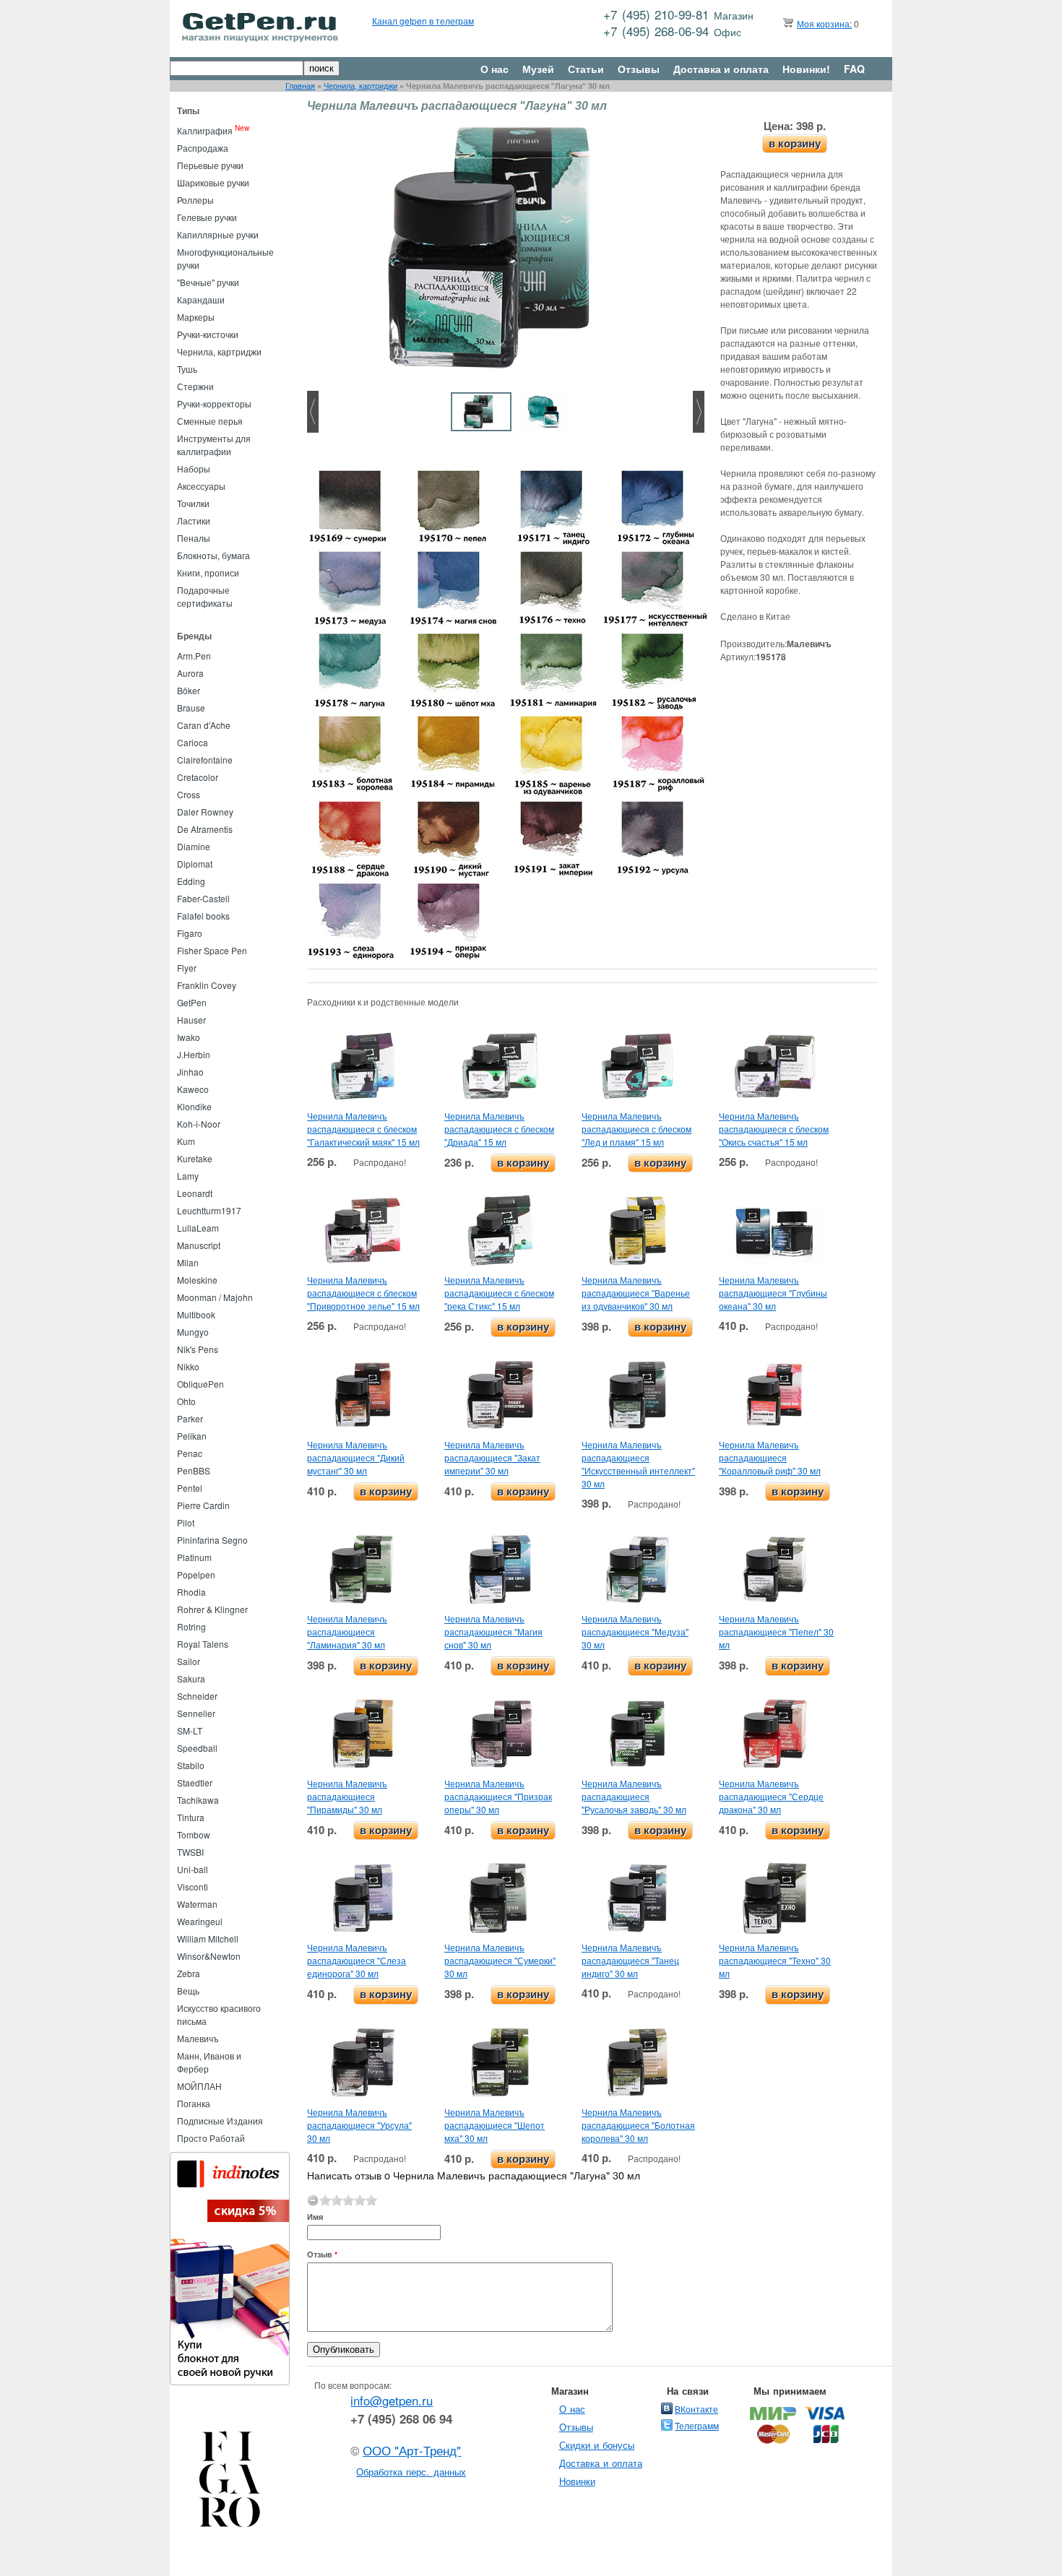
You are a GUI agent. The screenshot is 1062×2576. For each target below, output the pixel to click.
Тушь (187, 369)
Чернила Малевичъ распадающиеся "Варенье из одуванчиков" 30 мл (636, 1293)
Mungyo (193, 1332)
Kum (186, 1141)
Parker (190, 1418)
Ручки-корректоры (214, 403)
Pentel (190, 1488)
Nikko (188, 1366)
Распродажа (203, 148)
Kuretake (195, 1158)
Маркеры (196, 317)
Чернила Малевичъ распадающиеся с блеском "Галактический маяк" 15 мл (363, 1129)
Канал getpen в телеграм (423, 21)
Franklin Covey (207, 985)
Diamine (194, 846)
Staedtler (195, 1782)
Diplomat (195, 864)
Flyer (187, 968)
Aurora (190, 673)
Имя (315, 2217)
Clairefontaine (205, 760)
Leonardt (195, 1193)
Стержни (195, 386)
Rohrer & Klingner (212, 1609)
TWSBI (190, 1852)
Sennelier (196, 1713)
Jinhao (190, 1072)
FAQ (854, 69)
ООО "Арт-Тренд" (412, 2450)
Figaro (190, 933)
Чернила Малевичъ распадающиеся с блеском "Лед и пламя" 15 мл (636, 1129)
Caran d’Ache (204, 725)
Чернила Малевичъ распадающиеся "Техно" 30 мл (775, 1960)
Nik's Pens (198, 1349)
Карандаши (201, 299)
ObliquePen (200, 1384)
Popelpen (196, 1574)
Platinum (194, 1557)
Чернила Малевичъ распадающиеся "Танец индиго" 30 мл (630, 1960)
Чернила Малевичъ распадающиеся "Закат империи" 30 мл (492, 1457)
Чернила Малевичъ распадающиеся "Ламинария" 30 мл (347, 1631)
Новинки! (806, 69)
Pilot (186, 1522)
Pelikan (192, 1436)
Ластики (194, 520)
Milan (188, 1262)
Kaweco (193, 1089)
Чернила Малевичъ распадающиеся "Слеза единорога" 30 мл (357, 1960)
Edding (191, 881)
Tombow (194, 1834)
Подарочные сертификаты (205, 596)
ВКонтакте (696, 2409)
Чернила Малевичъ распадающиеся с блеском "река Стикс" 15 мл (499, 1293)
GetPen (192, 1002)
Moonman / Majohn (215, 1297)
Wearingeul (200, 1921)
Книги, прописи (208, 572)
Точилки (193, 503)
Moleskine (197, 1280)
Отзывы (639, 69)
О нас (495, 69)
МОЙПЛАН (199, 2086)
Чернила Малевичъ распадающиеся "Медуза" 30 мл (635, 1631)
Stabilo (191, 1765)
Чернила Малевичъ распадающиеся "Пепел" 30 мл (776, 1631)
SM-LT (190, 1730)
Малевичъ (198, 2038)
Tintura (191, 1817)
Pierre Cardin (203, 1505)
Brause (191, 708)
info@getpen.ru (392, 2400)
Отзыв (322, 2254)
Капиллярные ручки (218, 234)
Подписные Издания (220, 2121)
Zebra (189, 1973)
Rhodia (191, 1592)
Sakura (191, 1678)
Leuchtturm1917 (209, 1210)
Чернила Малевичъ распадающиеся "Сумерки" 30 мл (500, 1960)
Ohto (186, 1401)
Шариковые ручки (213, 182)
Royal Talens (203, 1644)
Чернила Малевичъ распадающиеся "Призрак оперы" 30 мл (498, 1796)
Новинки (577, 2481)
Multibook (196, 1314)
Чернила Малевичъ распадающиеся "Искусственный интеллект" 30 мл (638, 1464)
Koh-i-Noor (199, 1124)
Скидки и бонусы (597, 2445)
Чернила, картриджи (361, 86)
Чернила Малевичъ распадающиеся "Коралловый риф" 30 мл (770, 1457)
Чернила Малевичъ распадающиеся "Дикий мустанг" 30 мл (356, 1457)
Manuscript (199, 1245)
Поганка (194, 2103)
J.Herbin (194, 1054)
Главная (300, 86)
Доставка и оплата (721, 69)
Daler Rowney (205, 812)
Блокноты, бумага (213, 555)
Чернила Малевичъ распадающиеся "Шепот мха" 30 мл (495, 2125)
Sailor (189, 1661)
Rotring (191, 1626)
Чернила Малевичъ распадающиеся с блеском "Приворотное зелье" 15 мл (363, 1293)
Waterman (197, 1904)
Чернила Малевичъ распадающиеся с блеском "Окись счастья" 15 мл (774, 1129)
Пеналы (194, 538)
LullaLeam (198, 1228)
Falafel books (203, 916)
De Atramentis (205, 829)
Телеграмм (697, 2425)
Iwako (189, 1037)
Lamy (188, 1176)
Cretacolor (198, 777)
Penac (190, 1453)
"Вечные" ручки (208, 282)
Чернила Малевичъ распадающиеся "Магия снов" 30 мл (493, 1631)
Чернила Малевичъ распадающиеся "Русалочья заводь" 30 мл (634, 1796)
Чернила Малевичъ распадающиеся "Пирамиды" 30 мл (347, 1796)
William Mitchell (208, 1939)
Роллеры (195, 200)
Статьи (586, 69)
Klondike (194, 1106)
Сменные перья (210, 421)
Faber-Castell (203, 898)
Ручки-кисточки (208, 334)
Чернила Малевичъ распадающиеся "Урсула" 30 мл (359, 2125)
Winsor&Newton (209, 1956)
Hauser (191, 1020)
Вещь (188, 1991)
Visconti (193, 1886)
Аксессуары (201, 486)
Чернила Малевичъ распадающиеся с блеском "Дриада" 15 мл (499, 1129)
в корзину (795, 143)
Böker (189, 690)
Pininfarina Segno (212, 1540)
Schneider (197, 1696)
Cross (189, 794)
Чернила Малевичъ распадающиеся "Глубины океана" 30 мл (773, 1293)
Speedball (197, 1748)
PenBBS (194, 1470)
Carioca (193, 742)
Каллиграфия (205, 130)
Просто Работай (211, 2138)
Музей (538, 69)
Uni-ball (193, 1869)
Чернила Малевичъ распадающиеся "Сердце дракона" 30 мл (771, 1796)
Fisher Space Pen (212, 950)
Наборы (194, 468)
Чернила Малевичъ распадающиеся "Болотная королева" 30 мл (638, 2125)
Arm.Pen (194, 656)
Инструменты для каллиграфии (214, 445)
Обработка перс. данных (411, 2472)
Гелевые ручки (207, 217)
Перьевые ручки (210, 165)
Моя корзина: (824, 23)
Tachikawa (198, 1800)
